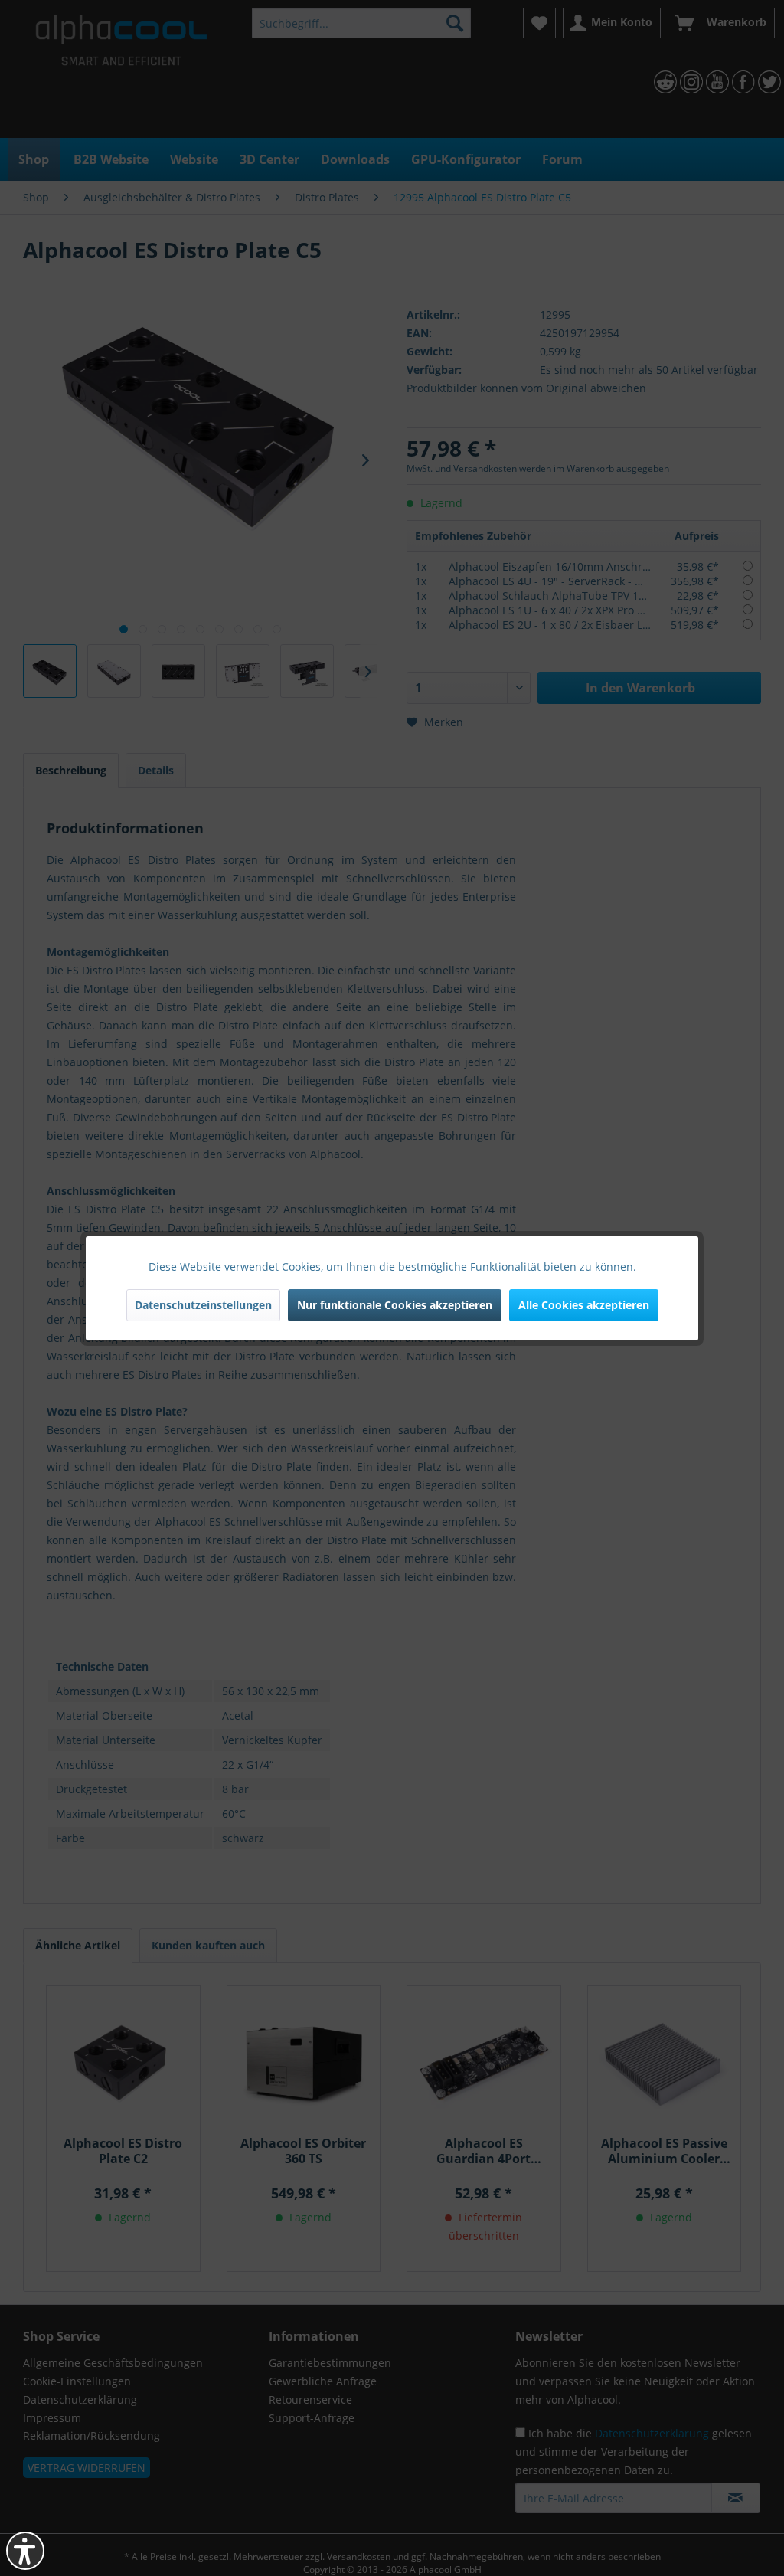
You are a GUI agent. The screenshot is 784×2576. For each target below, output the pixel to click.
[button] (25, 2551)
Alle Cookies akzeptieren (584, 1305)
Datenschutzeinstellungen (203, 1305)
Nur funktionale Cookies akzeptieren (395, 1305)
